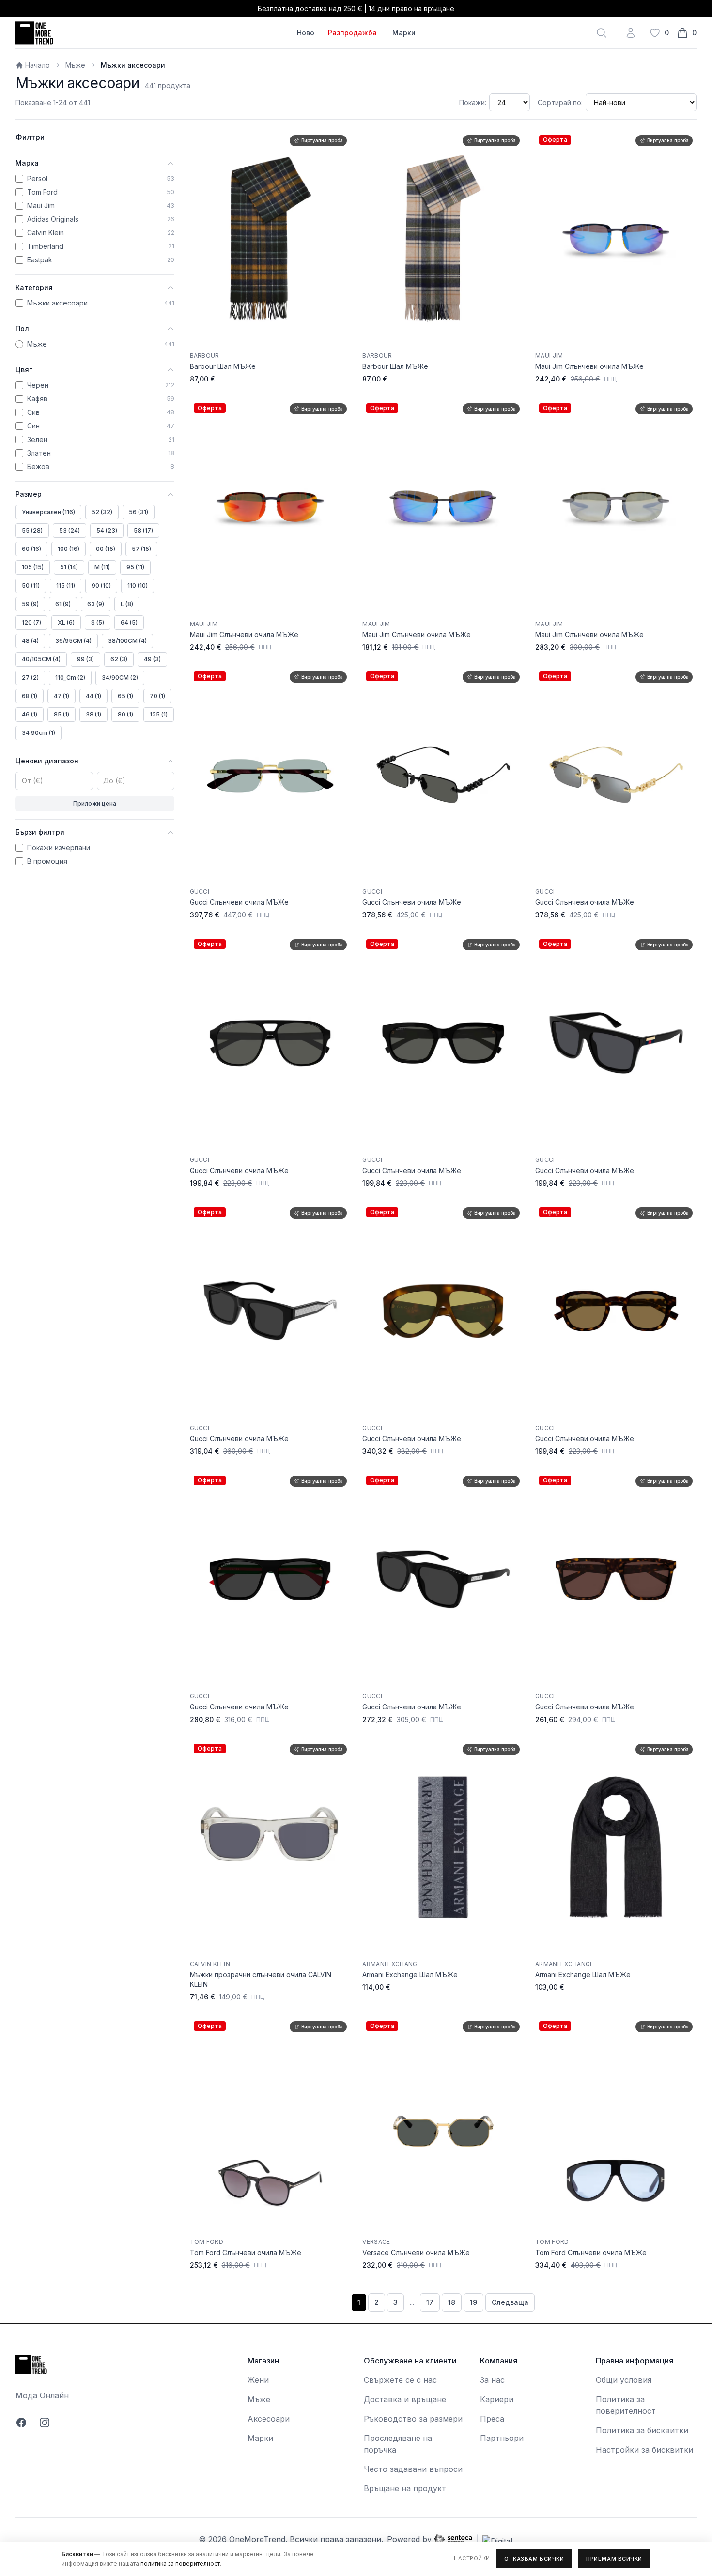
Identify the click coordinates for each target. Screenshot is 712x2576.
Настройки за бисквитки (644, 2450)
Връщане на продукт (405, 2488)
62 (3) (119, 659)
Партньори (502, 2438)
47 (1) (62, 696)
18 (452, 2302)
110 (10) (138, 586)
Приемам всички (614, 2559)
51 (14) (69, 567)
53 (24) (70, 530)
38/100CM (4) (127, 641)
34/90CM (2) (120, 678)
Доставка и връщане (405, 2399)
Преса (492, 2419)
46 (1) (30, 714)
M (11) (102, 567)
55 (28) (32, 530)
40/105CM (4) (41, 659)
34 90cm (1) (39, 733)
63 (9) (96, 604)
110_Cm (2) (70, 678)
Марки (404, 33)
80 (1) (125, 714)
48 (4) (30, 641)
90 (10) (101, 586)
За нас (492, 2380)
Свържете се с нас (400, 2380)
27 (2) (30, 678)
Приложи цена (95, 803)
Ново (306, 33)
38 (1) (93, 714)
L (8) (127, 604)
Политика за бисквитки (642, 2430)
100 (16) (69, 549)
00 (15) (106, 549)
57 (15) (141, 549)
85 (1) (62, 714)
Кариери (497, 2399)
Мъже (75, 65)
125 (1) (159, 714)
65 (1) (125, 696)
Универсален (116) (48, 512)
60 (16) (31, 549)
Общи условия (624, 2380)
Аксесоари (269, 2419)
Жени (258, 2380)
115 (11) (66, 586)
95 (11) (135, 567)
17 (430, 2302)
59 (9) (30, 604)
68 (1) (30, 696)
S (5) (98, 622)
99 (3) (85, 659)
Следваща (510, 2302)
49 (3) (152, 659)
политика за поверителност (180, 2564)
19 (473, 2302)
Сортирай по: (560, 102)
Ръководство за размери (413, 2419)
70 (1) (157, 696)
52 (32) (102, 512)
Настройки (472, 2558)
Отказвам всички (534, 2559)
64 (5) (129, 622)
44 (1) (93, 696)
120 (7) (31, 622)
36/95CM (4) (73, 641)
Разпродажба (352, 33)
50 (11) (31, 586)
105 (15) (33, 567)
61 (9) (63, 604)
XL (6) (66, 622)
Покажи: (473, 102)
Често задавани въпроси (413, 2469)
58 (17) (143, 530)
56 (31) (139, 512)
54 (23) (107, 530)
